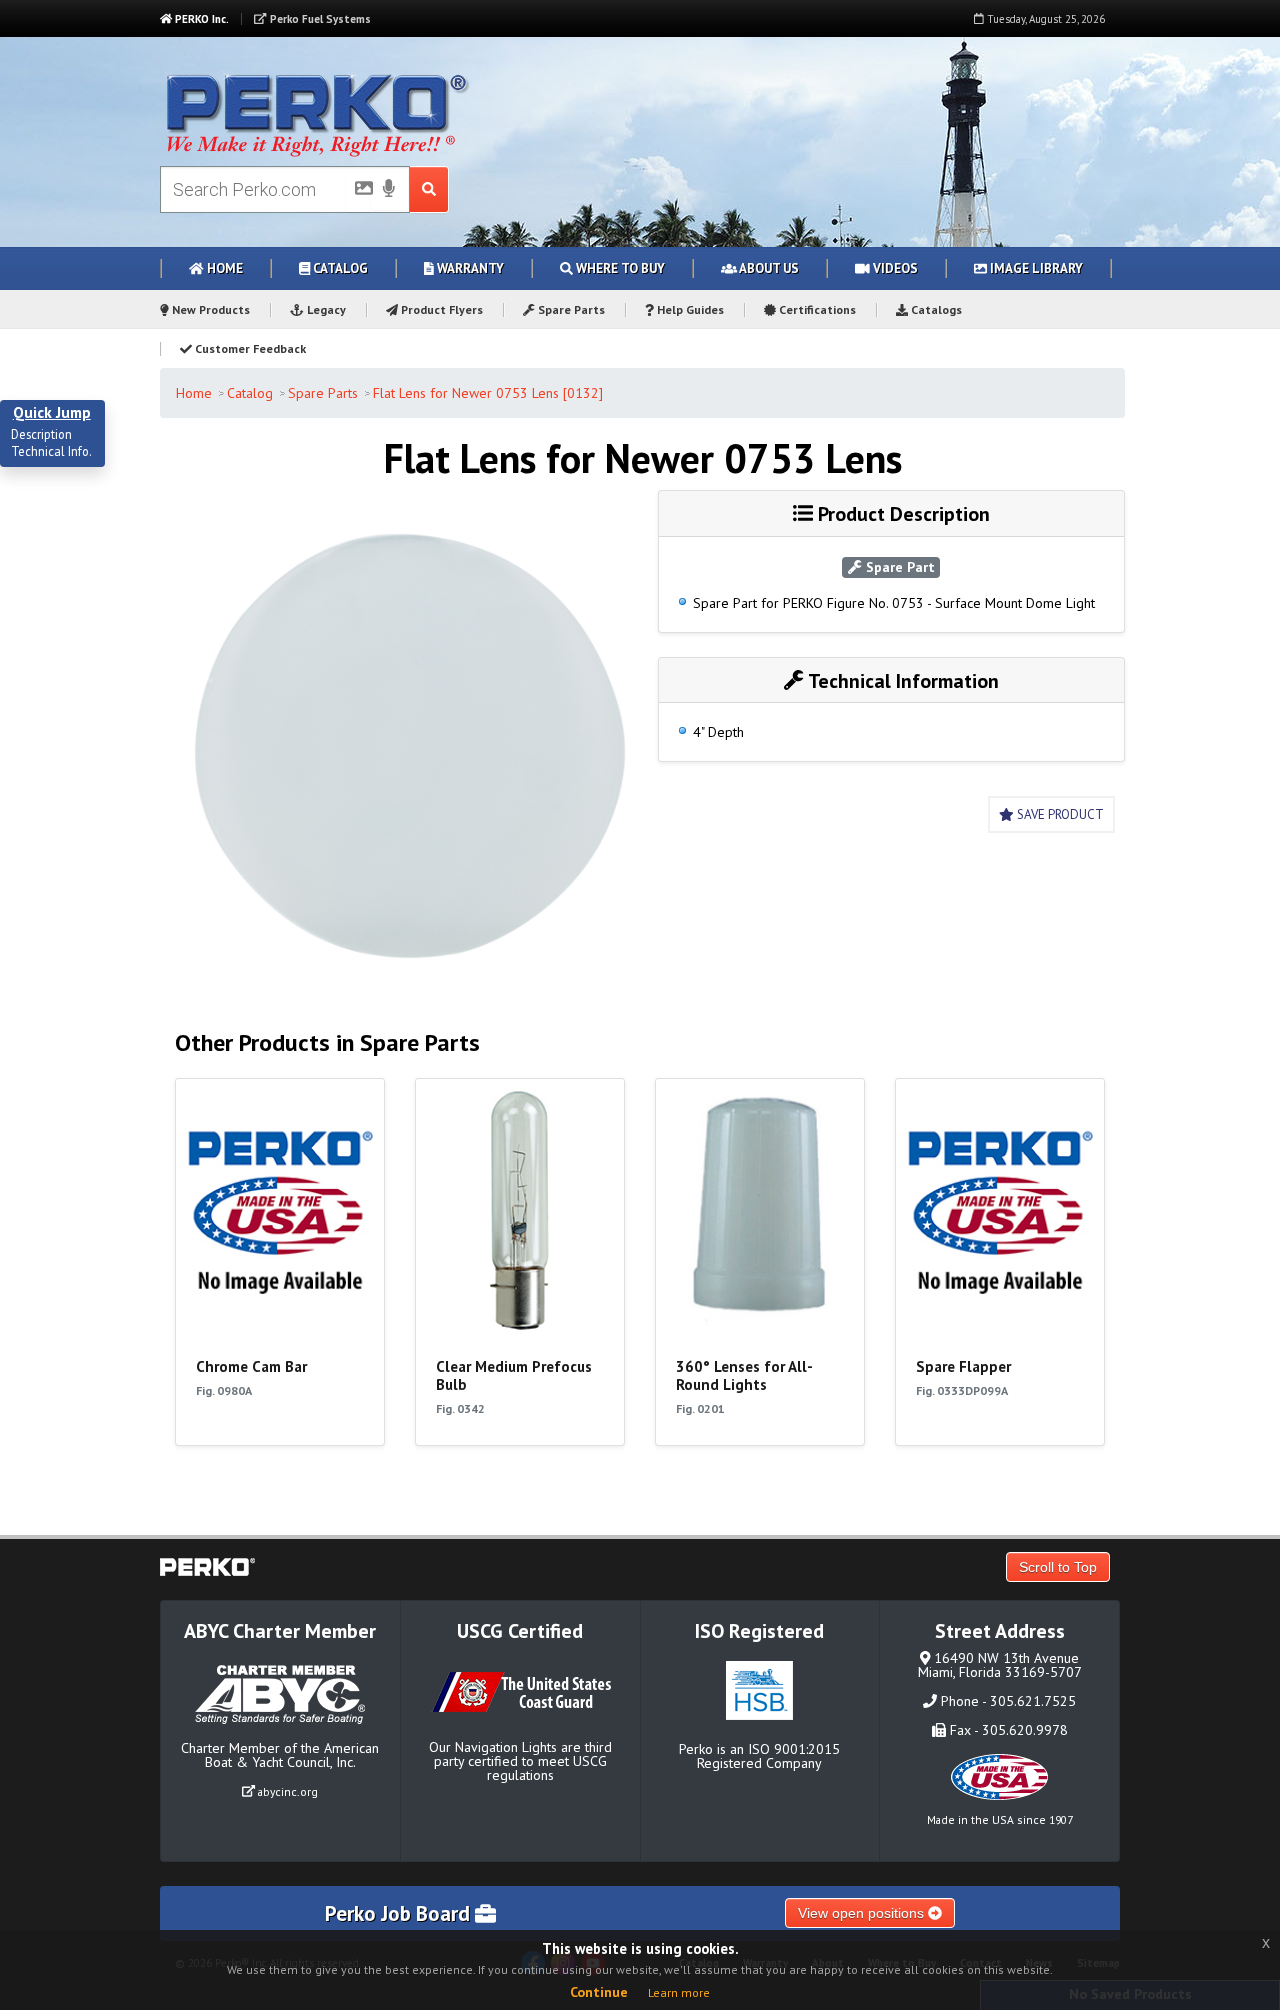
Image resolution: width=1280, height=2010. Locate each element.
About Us (768, 268)
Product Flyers (440, 309)
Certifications (816, 309)
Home (223, 268)
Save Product (1059, 814)
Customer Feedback (249, 348)
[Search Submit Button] (429, 189)
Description (41, 435)
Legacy (325, 309)
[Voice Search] (389, 190)
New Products (209, 309)
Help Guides (689, 309)
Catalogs (935, 309)
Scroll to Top (1058, 1567)
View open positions (863, 1913)
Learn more (679, 1992)
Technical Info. (51, 452)
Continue (599, 1992)
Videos (894, 268)
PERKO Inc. (200, 19)
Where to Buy (619, 268)
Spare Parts (570, 309)
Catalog (339, 268)
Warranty (469, 268)
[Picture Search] (358, 192)
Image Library (1035, 268)
